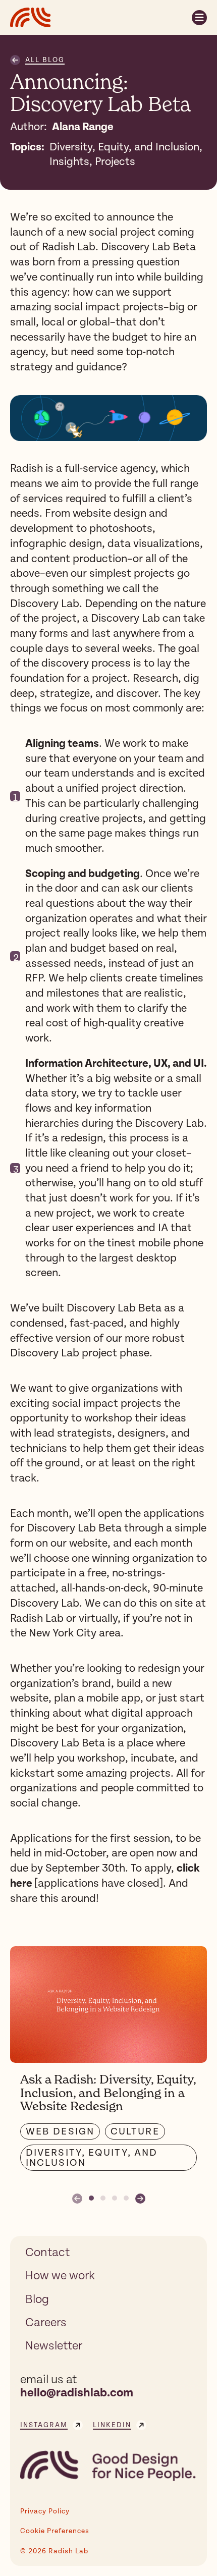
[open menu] (199, 18)
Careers (46, 2323)
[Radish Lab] (31, 17)
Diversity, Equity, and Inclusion (92, 2158)
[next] (140, 2198)
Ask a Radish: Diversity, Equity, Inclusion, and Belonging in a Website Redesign (108, 2093)
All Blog (45, 60)
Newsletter (54, 2346)
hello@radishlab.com (77, 2393)
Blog (37, 2299)
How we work (60, 2276)
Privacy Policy (45, 2511)
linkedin (112, 2425)
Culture (135, 2131)
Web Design (60, 2131)
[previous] (77, 2198)
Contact (47, 2253)
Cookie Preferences (55, 2531)
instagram (44, 2425)
